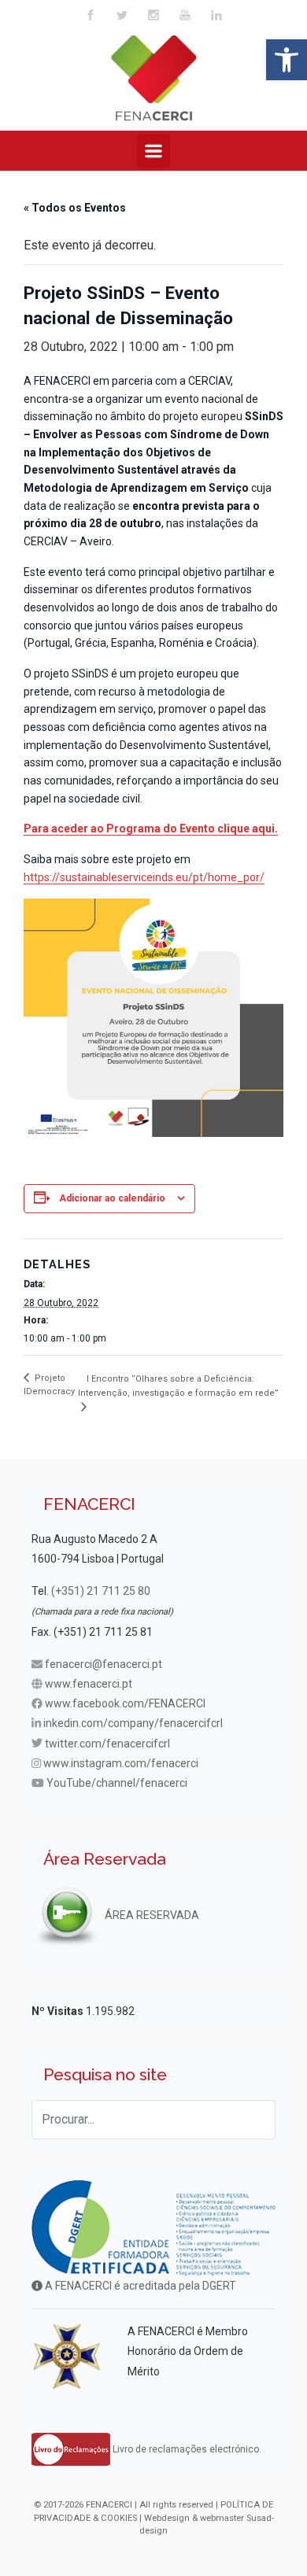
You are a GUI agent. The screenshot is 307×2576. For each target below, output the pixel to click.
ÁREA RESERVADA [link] (151, 1915)
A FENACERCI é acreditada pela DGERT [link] (139, 2286)
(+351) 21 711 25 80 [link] (101, 1591)
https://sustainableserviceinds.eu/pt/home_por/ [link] (144, 877)
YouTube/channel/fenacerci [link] (117, 1783)
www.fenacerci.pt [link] (89, 1684)
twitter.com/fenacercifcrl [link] (107, 1744)
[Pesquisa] (256, 2120)
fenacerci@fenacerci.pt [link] (104, 1664)
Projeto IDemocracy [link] (49, 1385)
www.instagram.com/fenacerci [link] (121, 1763)
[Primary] (153, 151)
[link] (287, 60)
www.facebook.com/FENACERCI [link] (125, 1703)
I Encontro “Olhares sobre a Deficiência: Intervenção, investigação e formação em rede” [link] (178, 1386)
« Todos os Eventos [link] (75, 208)
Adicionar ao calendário (112, 1198)
